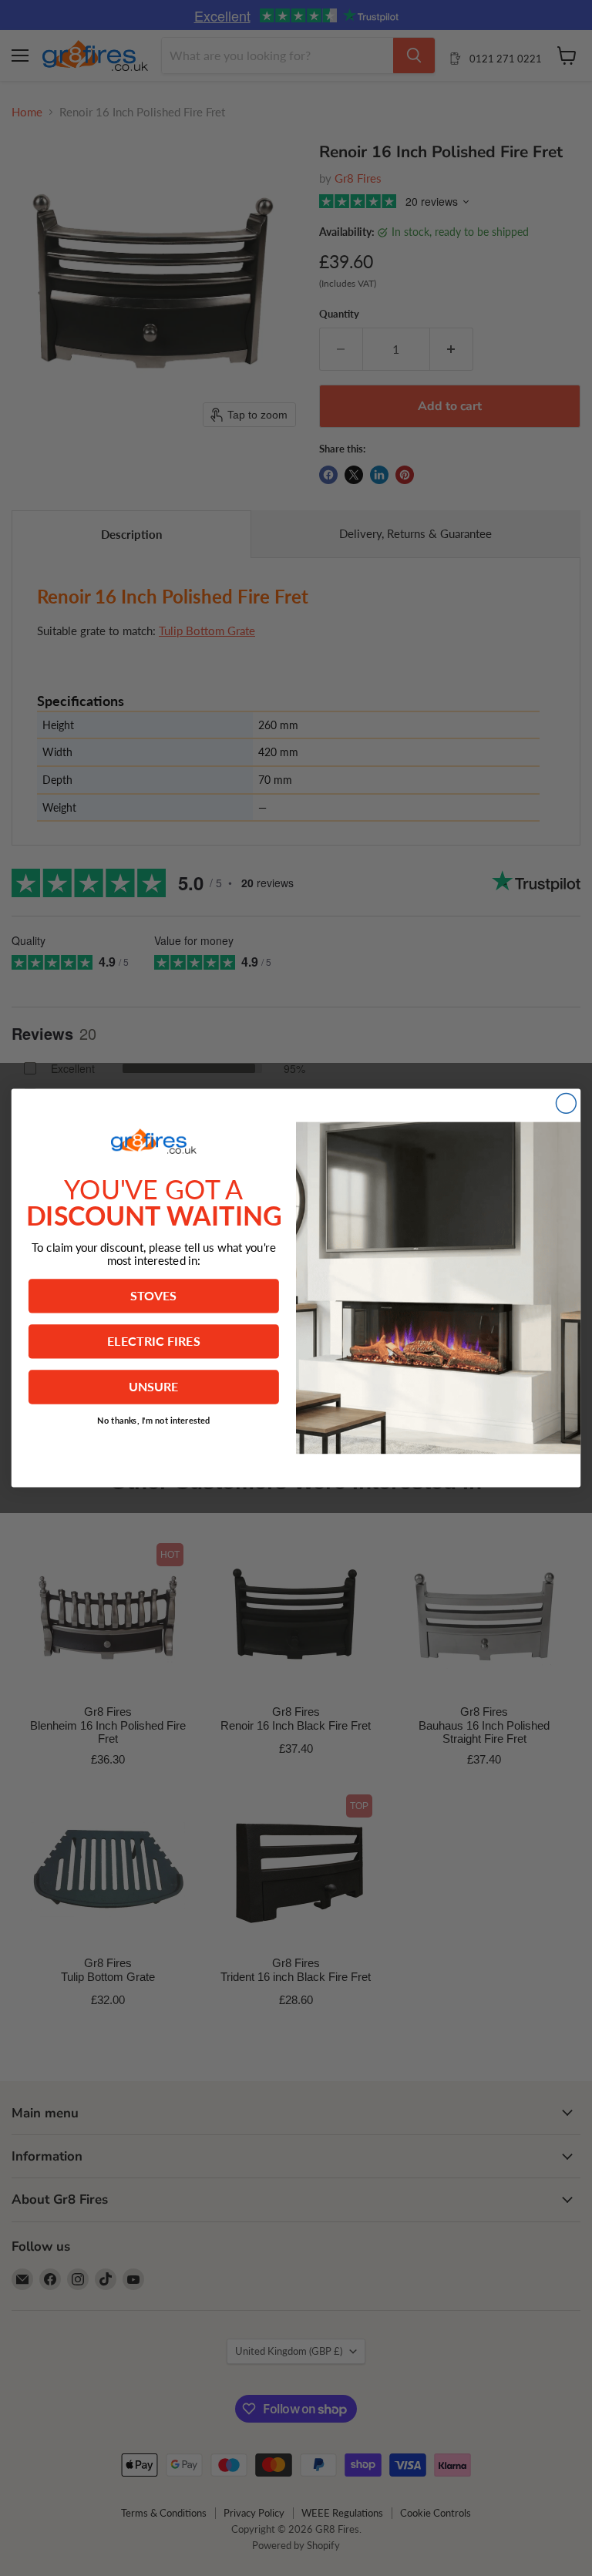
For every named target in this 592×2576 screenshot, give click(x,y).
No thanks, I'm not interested (154, 1420)
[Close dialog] (566, 1103)
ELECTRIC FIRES (154, 1341)
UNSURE (154, 1387)
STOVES (153, 1296)
